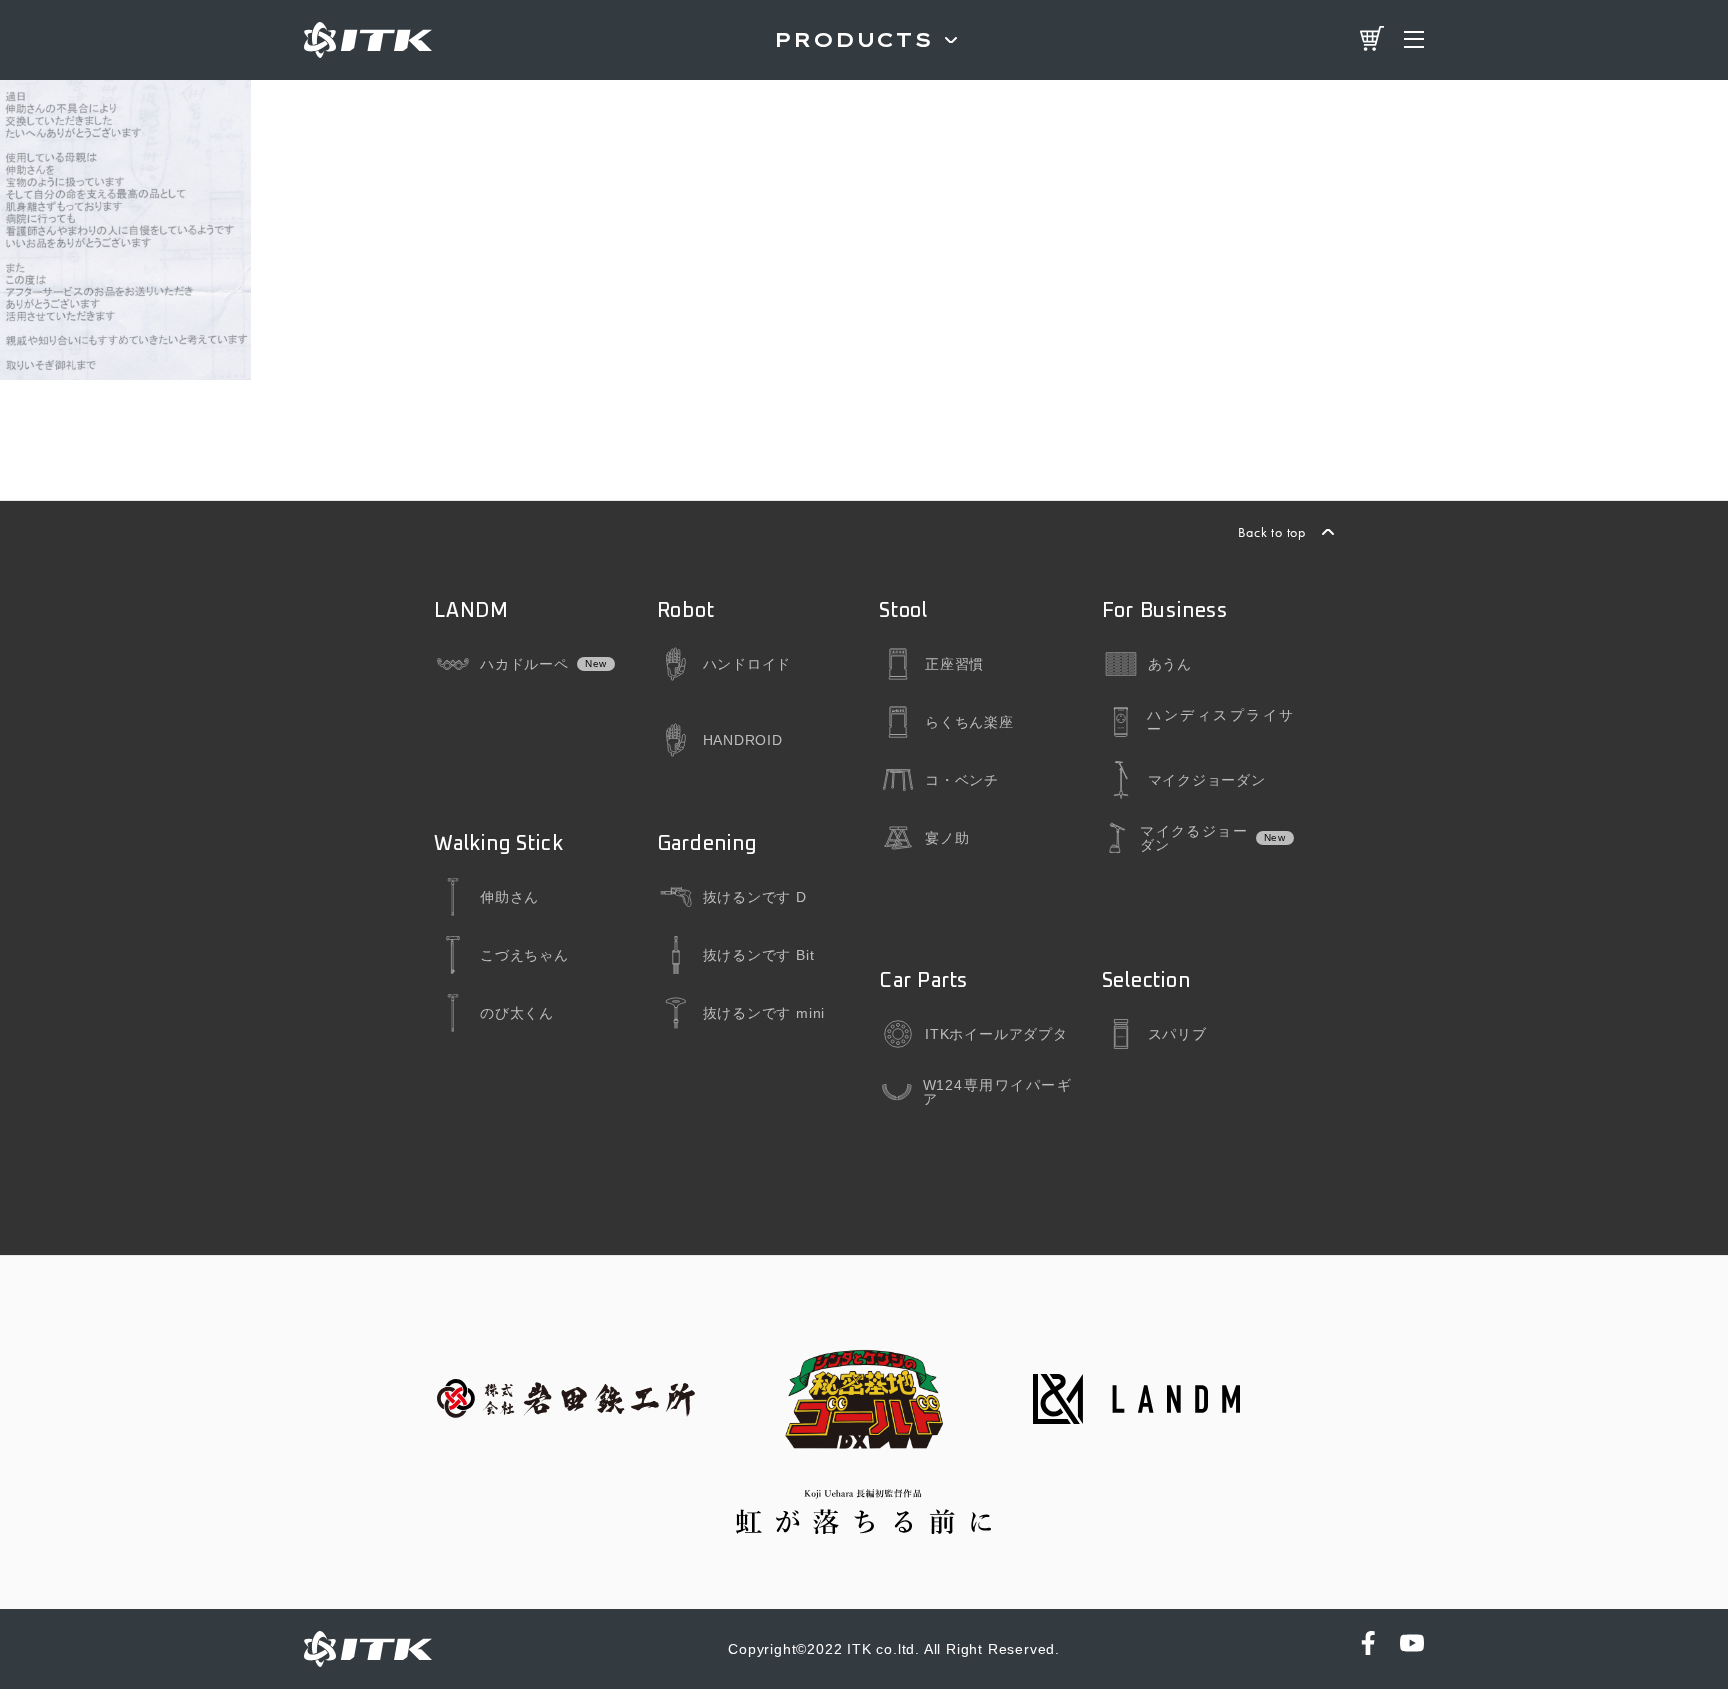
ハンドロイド (747, 664)
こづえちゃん (524, 955)
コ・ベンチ (962, 780)
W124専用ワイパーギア (997, 1092)
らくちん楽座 (969, 722)
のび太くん (517, 1013)
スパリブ (1177, 1034)
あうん (1170, 664)
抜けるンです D (755, 897)
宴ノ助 (947, 838)
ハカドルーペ (524, 664)
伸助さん (509, 897)
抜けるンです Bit (759, 955)
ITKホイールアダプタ (996, 1034)
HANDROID (743, 740)
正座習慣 (954, 664)
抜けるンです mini (764, 1013)
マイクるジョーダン (1193, 838)
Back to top (1272, 532)
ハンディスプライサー (1220, 722)
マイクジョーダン (1207, 780)
